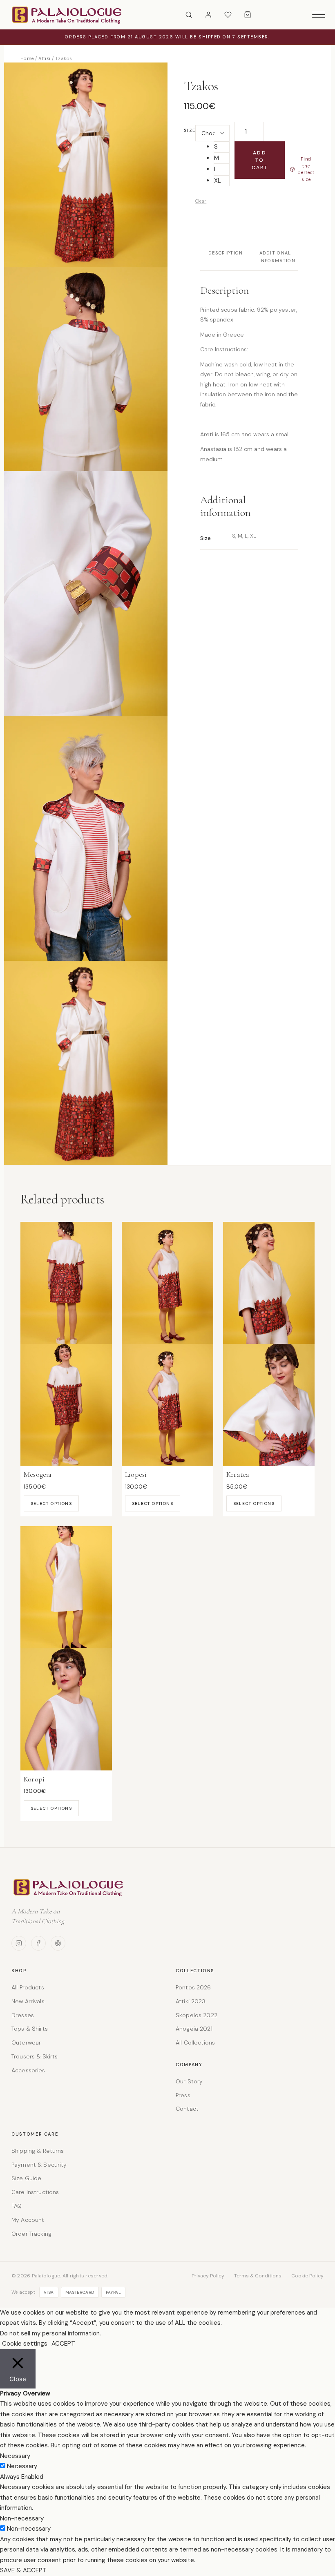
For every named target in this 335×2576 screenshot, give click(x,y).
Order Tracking (31, 2234)
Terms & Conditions (258, 2276)
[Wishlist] (228, 15)
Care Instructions (35, 2192)
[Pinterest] (58, 1943)
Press (183, 2095)
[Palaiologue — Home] (67, 15)
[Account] (208, 15)
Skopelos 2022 (197, 2015)
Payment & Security (39, 2165)
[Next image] (321, 1039)
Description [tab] (226, 253)
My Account (28, 2220)
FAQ (17, 2206)
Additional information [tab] (278, 257)
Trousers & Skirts (35, 2056)
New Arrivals (28, 2001)
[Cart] (248, 15)
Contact (187, 2109)
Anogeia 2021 (194, 2029)
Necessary (22, 2466)
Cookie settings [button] (25, 2344)
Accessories (28, 2070)
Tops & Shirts (30, 2029)
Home (27, 58)
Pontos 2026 (193, 1987)
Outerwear (26, 2042)
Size (190, 130)
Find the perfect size (306, 169)
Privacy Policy (208, 2276)
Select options (51, 1503)
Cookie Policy (307, 2276)
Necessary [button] (15, 2456)
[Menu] (319, 15)
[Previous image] (14, 1039)
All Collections (195, 2042)
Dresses (23, 2015)
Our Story (189, 2081)
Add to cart (260, 160)
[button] (221, 147)
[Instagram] (19, 1943)
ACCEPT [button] (63, 2344)
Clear (201, 201)
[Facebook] (38, 1943)
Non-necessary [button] (22, 2518)
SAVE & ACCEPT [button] (23, 2570)
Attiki (45, 58)
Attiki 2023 (191, 2001)
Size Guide (26, 2178)
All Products (28, 1987)
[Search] (189, 15)
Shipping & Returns (38, 2151)
